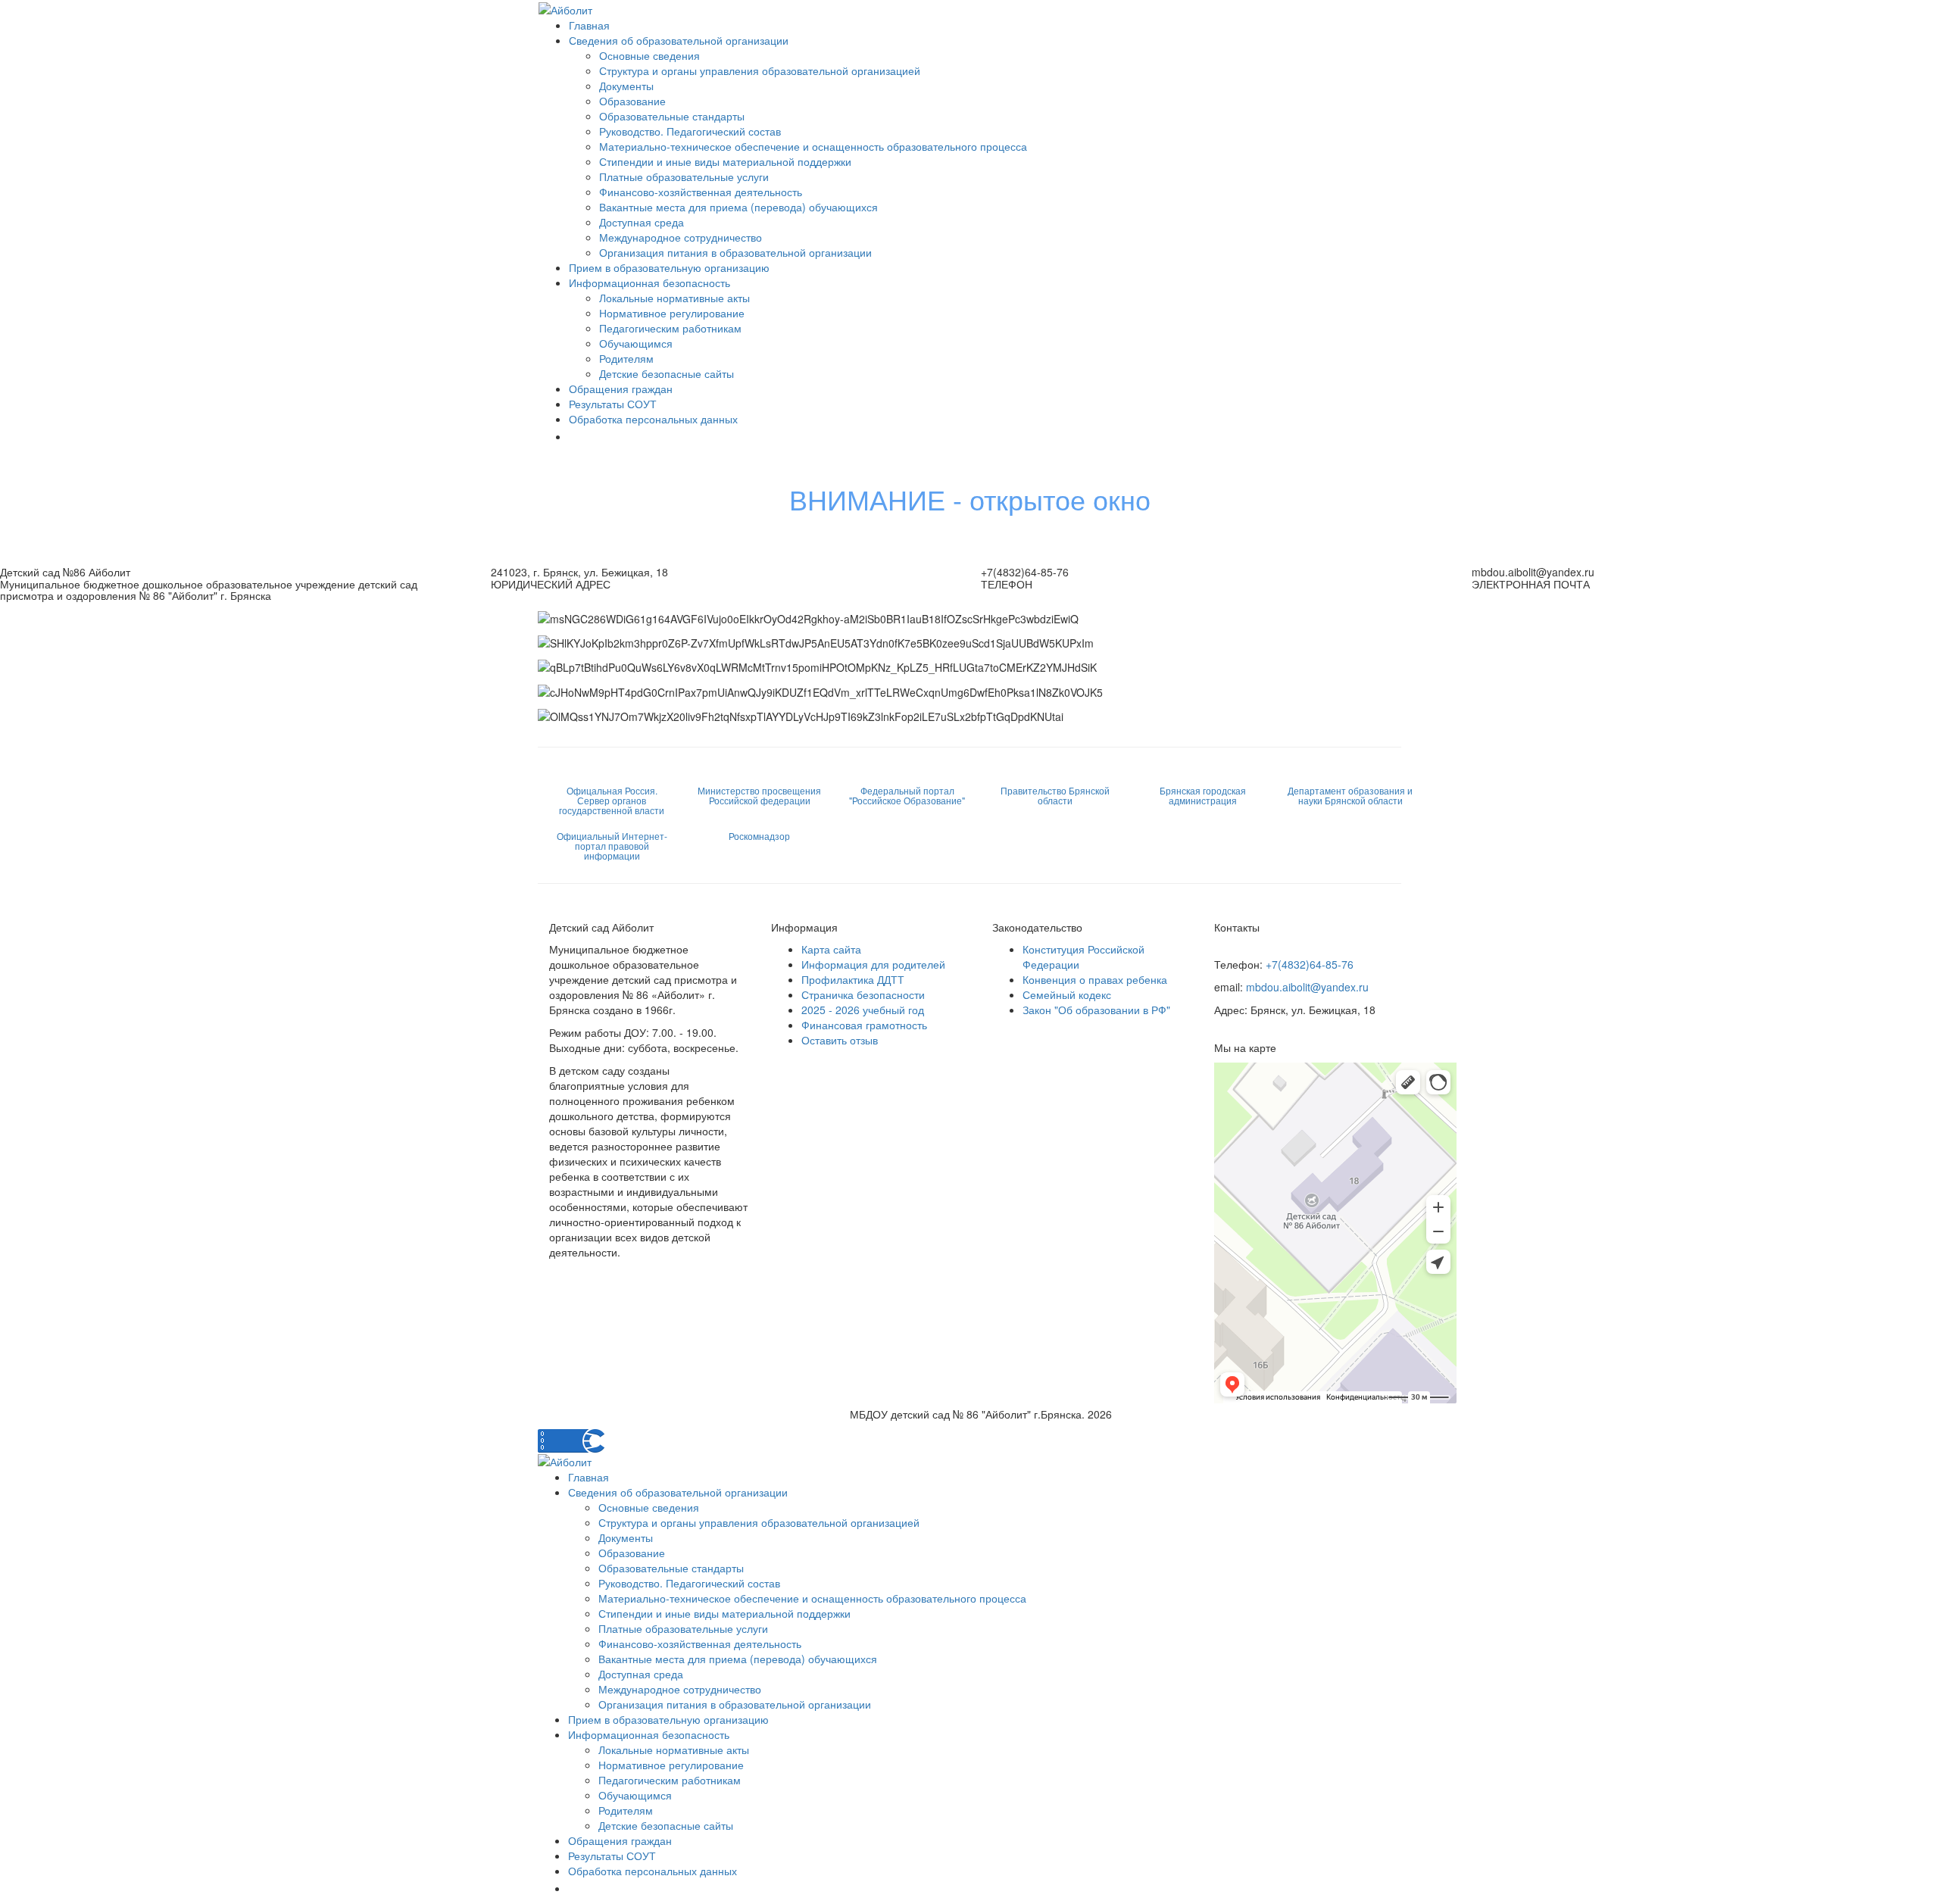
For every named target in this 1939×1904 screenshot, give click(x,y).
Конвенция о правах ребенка (1095, 979)
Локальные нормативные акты (674, 298)
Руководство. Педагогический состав (690, 131)
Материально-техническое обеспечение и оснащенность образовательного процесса (813, 146)
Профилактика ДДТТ (853, 979)
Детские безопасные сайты (667, 373)
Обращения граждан (621, 389)
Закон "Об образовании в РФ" (1096, 1010)
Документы (626, 86)
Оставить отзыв (840, 1040)
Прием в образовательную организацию (669, 267)
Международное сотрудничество (681, 237)
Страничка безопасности (863, 994)
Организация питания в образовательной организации (735, 252)
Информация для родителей (873, 964)
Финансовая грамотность (864, 1025)
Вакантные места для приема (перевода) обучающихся (738, 207)
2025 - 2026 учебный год (863, 1010)
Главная (589, 25)
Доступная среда (642, 222)
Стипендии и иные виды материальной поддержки (725, 161)
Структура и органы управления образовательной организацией (760, 70)
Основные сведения (649, 55)
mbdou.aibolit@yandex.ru (1307, 987)
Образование (632, 101)
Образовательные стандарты (672, 116)
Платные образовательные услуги (684, 176)
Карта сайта (831, 949)
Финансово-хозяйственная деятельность (701, 192)
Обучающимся (636, 343)
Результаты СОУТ (613, 404)
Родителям (626, 358)
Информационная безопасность (649, 282)
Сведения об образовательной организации (679, 40)
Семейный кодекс (1067, 994)
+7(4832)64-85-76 (1310, 964)
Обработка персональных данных (653, 419)
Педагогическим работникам (670, 328)
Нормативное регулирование (672, 313)
